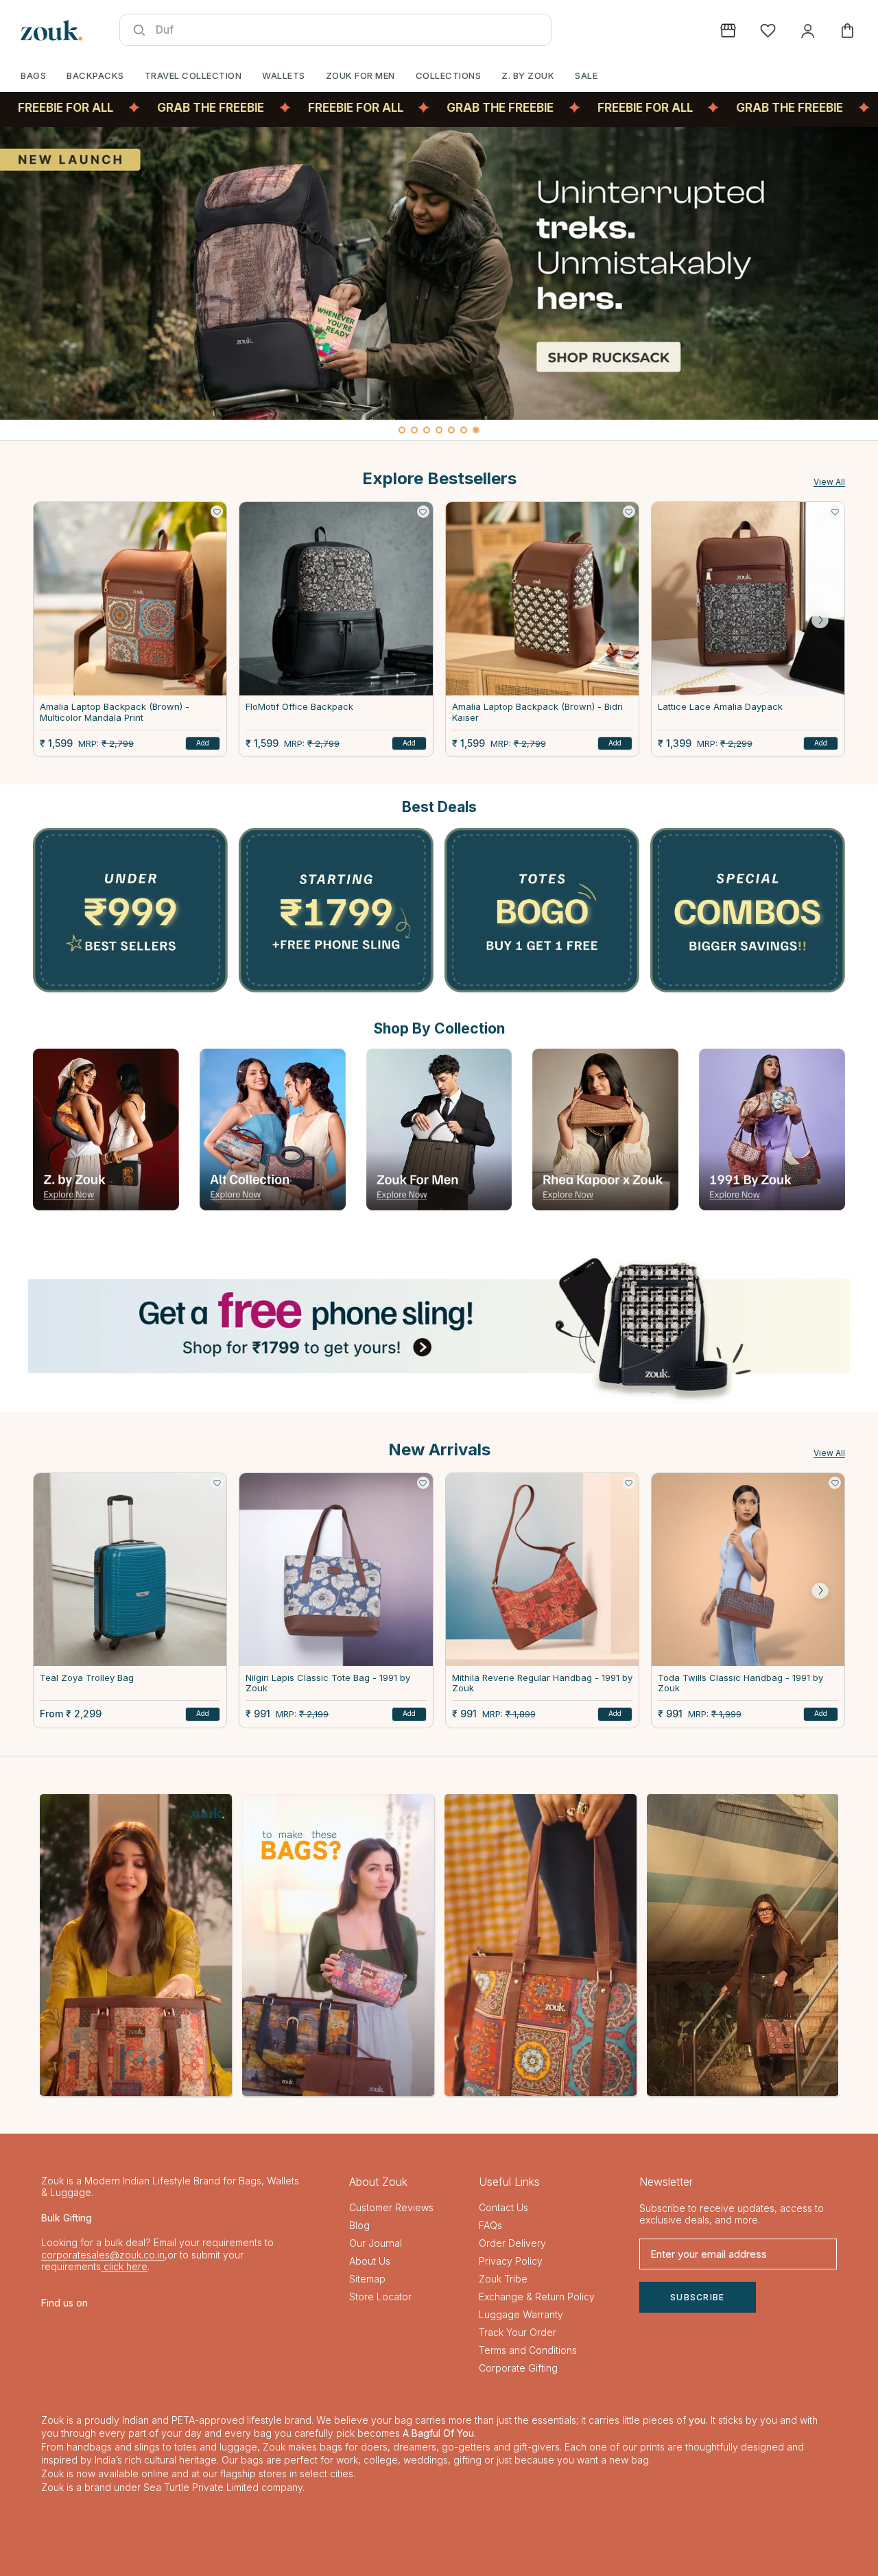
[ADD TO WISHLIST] (217, 512)
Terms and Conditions (528, 2350)
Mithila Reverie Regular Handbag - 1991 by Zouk (542, 1683)
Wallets (284, 75)
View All (829, 482)
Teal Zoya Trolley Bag (87, 1678)
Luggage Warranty (521, 2314)
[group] (439, 273)
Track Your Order (518, 2332)
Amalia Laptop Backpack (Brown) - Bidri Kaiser (537, 712)
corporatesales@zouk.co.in (103, 2255)
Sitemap (367, 2279)
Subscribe (698, 2297)
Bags (33, 75)
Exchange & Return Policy (537, 2297)
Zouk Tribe (503, 2279)
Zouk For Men (360, 75)
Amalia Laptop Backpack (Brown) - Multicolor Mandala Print (115, 712)
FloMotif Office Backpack (299, 707)
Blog (359, 2225)
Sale (586, 75)
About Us (370, 2261)
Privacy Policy (511, 2261)
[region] (439, 284)
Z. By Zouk (528, 75)
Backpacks (95, 75)
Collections (449, 75)
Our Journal (376, 2243)
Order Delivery (512, 2243)
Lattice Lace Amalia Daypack (720, 707)
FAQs (490, 2225)
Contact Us (503, 2207)
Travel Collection (193, 75)
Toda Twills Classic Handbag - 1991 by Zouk (740, 1683)
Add (203, 743)
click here (124, 2266)
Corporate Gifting (518, 2368)
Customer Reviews (391, 2207)
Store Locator (380, 2297)
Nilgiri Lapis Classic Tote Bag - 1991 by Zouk (328, 1683)
